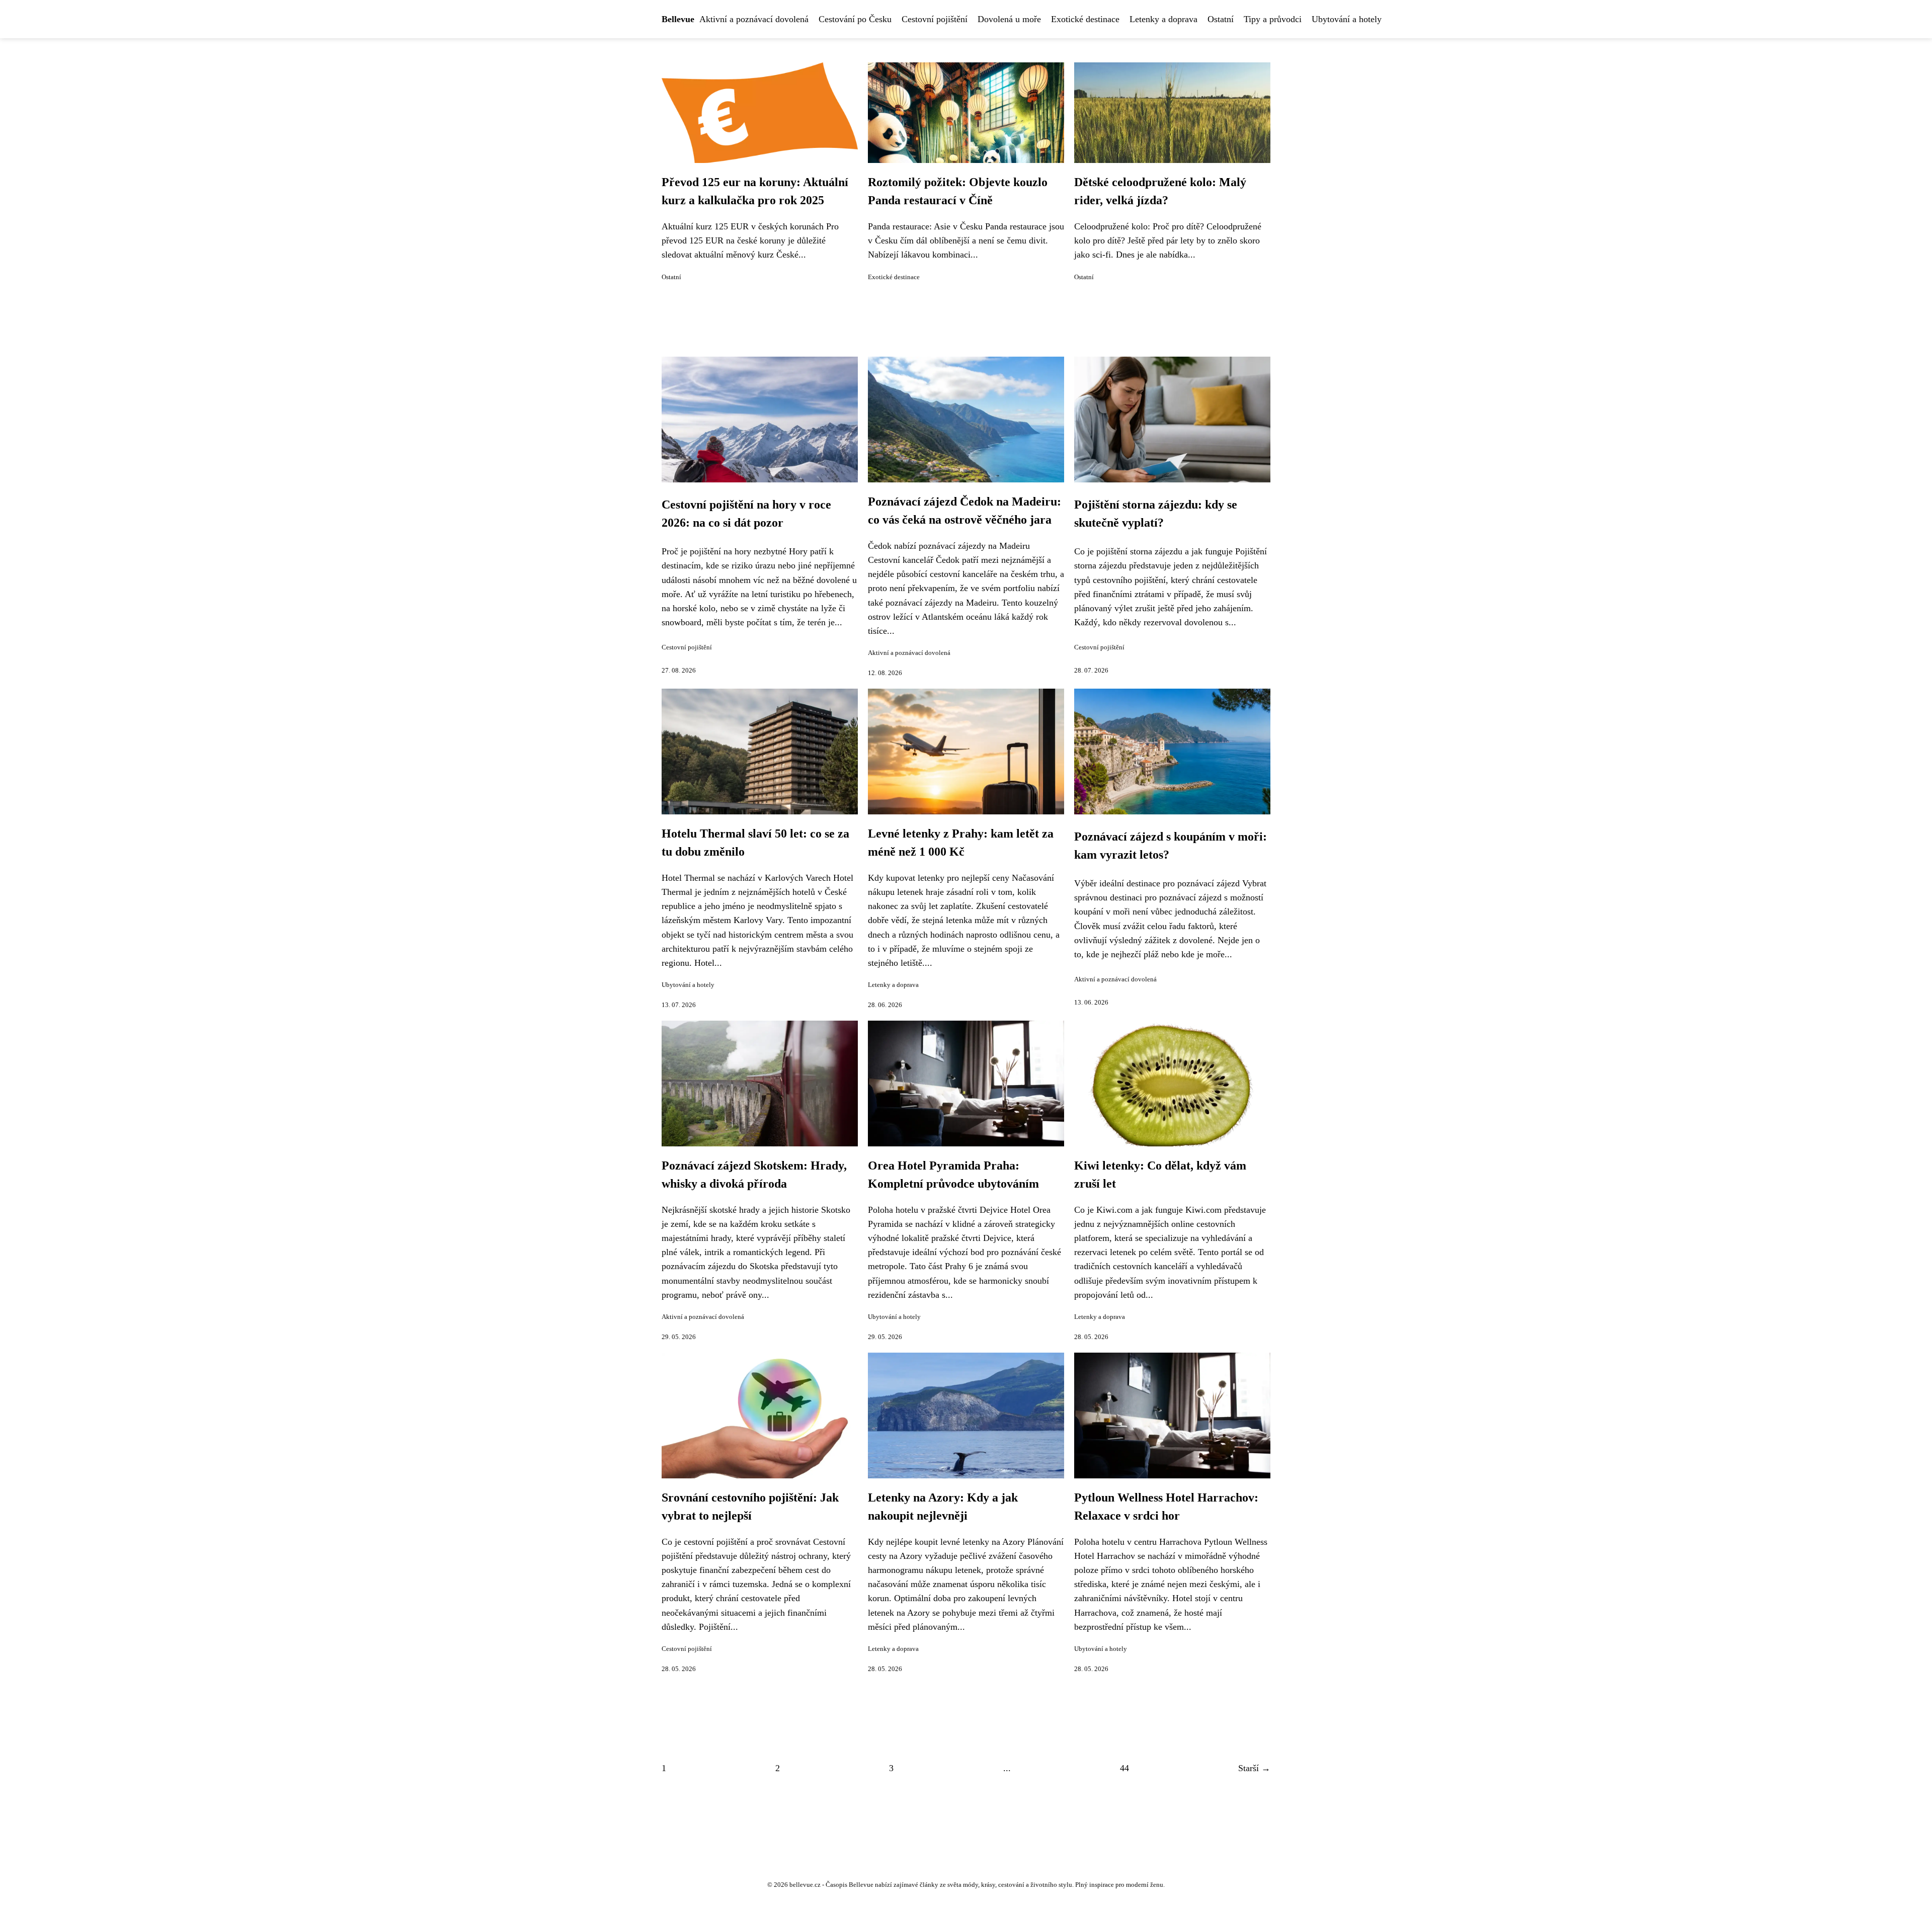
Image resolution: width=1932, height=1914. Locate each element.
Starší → (1254, 1768)
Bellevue (678, 19)
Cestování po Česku (855, 19)
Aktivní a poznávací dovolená (754, 19)
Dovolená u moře (1009, 19)
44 (1124, 1768)
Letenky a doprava (1163, 19)
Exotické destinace (1085, 19)
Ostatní (1221, 19)
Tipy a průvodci (1273, 19)
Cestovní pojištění (935, 19)
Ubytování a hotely (1347, 19)
